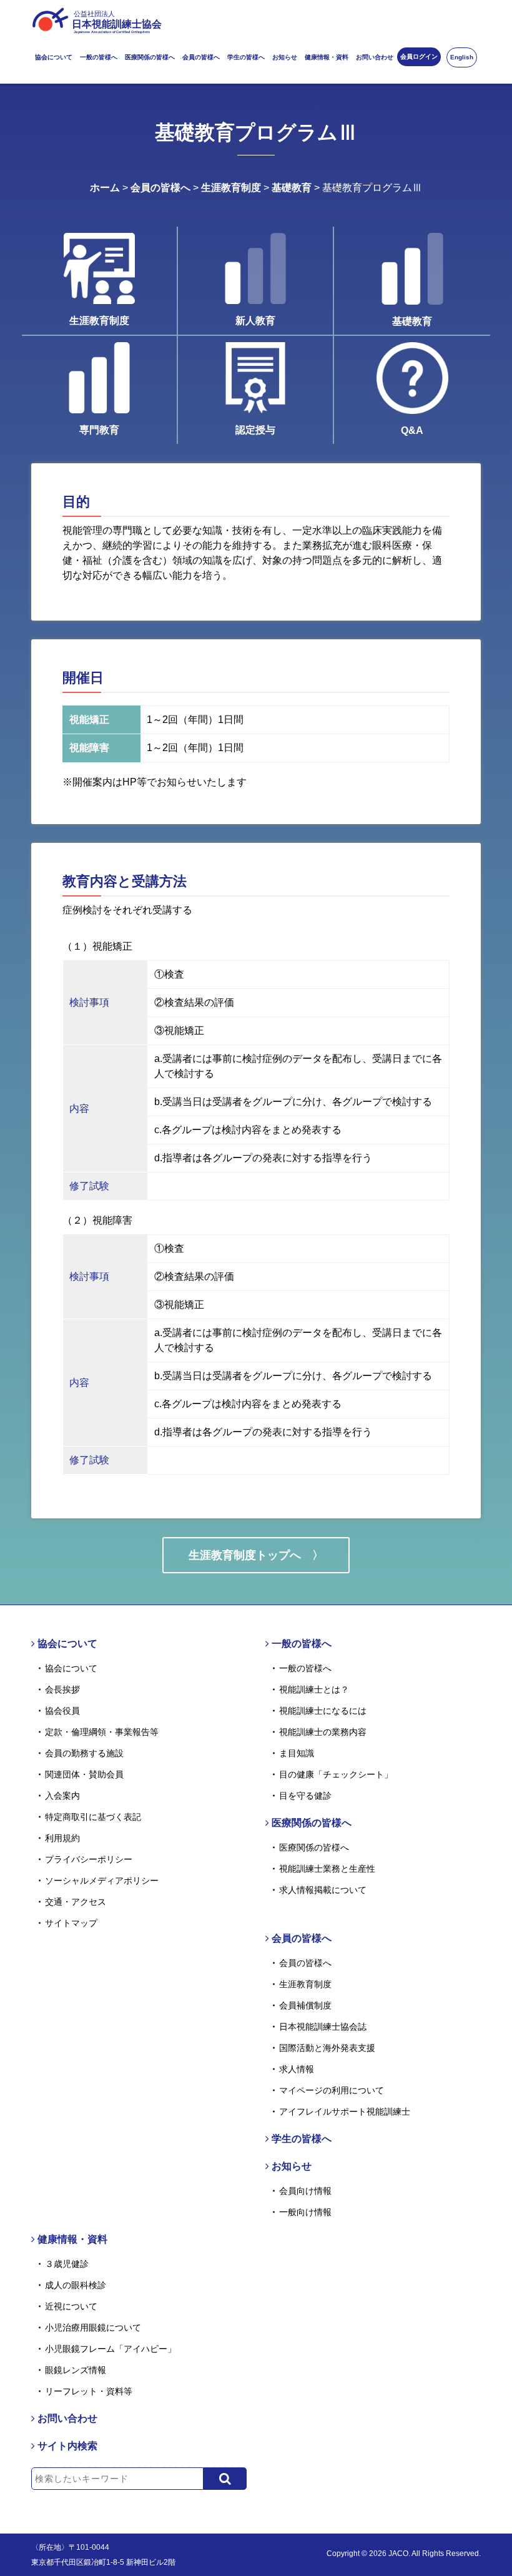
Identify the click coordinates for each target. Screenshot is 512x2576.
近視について (71, 2306)
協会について (54, 57)
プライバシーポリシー (89, 1859)
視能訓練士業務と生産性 (327, 1869)
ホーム (105, 188)
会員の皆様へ (201, 57)
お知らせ (285, 57)
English (462, 57)
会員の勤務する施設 (84, 1753)
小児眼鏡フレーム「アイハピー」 (111, 2349)
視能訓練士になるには (323, 1711)
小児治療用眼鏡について (93, 2328)
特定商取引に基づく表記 (93, 1817)
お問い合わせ (375, 57)
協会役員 (62, 1711)
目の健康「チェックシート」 (336, 1774)
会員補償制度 (305, 2005)
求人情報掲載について (323, 1890)
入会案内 (62, 1796)
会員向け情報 (305, 2191)
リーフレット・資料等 (89, 2391)
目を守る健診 (305, 1796)
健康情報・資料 (327, 57)
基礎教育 (292, 188)
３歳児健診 (67, 2264)
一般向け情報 (305, 2212)
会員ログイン (419, 57)
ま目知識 (297, 1753)
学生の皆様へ (246, 57)
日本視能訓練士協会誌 (323, 2027)
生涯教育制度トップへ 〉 (256, 1555)
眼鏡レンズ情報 (76, 2370)
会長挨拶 (62, 1689)
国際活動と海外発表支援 (327, 2048)
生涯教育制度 (231, 188)
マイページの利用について (332, 2090)
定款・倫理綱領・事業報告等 (102, 1732)
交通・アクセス (76, 1902)
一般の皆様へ (99, 57)
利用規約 (62, 1838)
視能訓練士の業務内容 (323, 1732)
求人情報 (297, 2069)
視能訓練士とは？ (314, 1689)
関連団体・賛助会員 (84, 1774)
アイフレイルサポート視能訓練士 (345, 2111)
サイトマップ (71, 1923)
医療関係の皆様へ (150, 57)
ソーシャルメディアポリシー (102, 1880)
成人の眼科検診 (76, 2285)
